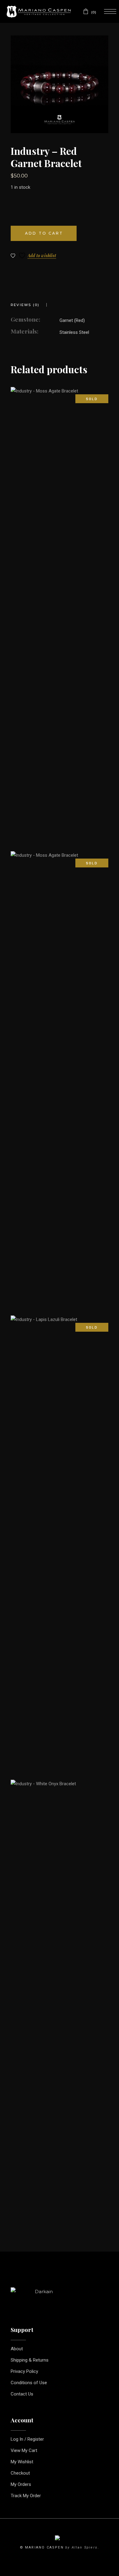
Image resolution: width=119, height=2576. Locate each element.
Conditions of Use (29, 2383)
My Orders (21, 2484)
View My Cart (24, 2450)
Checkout (20, 2473)
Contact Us (22, 2394)
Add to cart (44, 233)
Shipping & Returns (30, 2360)
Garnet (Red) (72, 320)
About (17, 2349)
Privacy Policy (24, 2371)
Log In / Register (27, 2439)
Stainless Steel (74, 332)
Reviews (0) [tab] (25, 305)
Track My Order (26, 2496)
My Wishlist (22, 2462)
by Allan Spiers (81, 2547)
